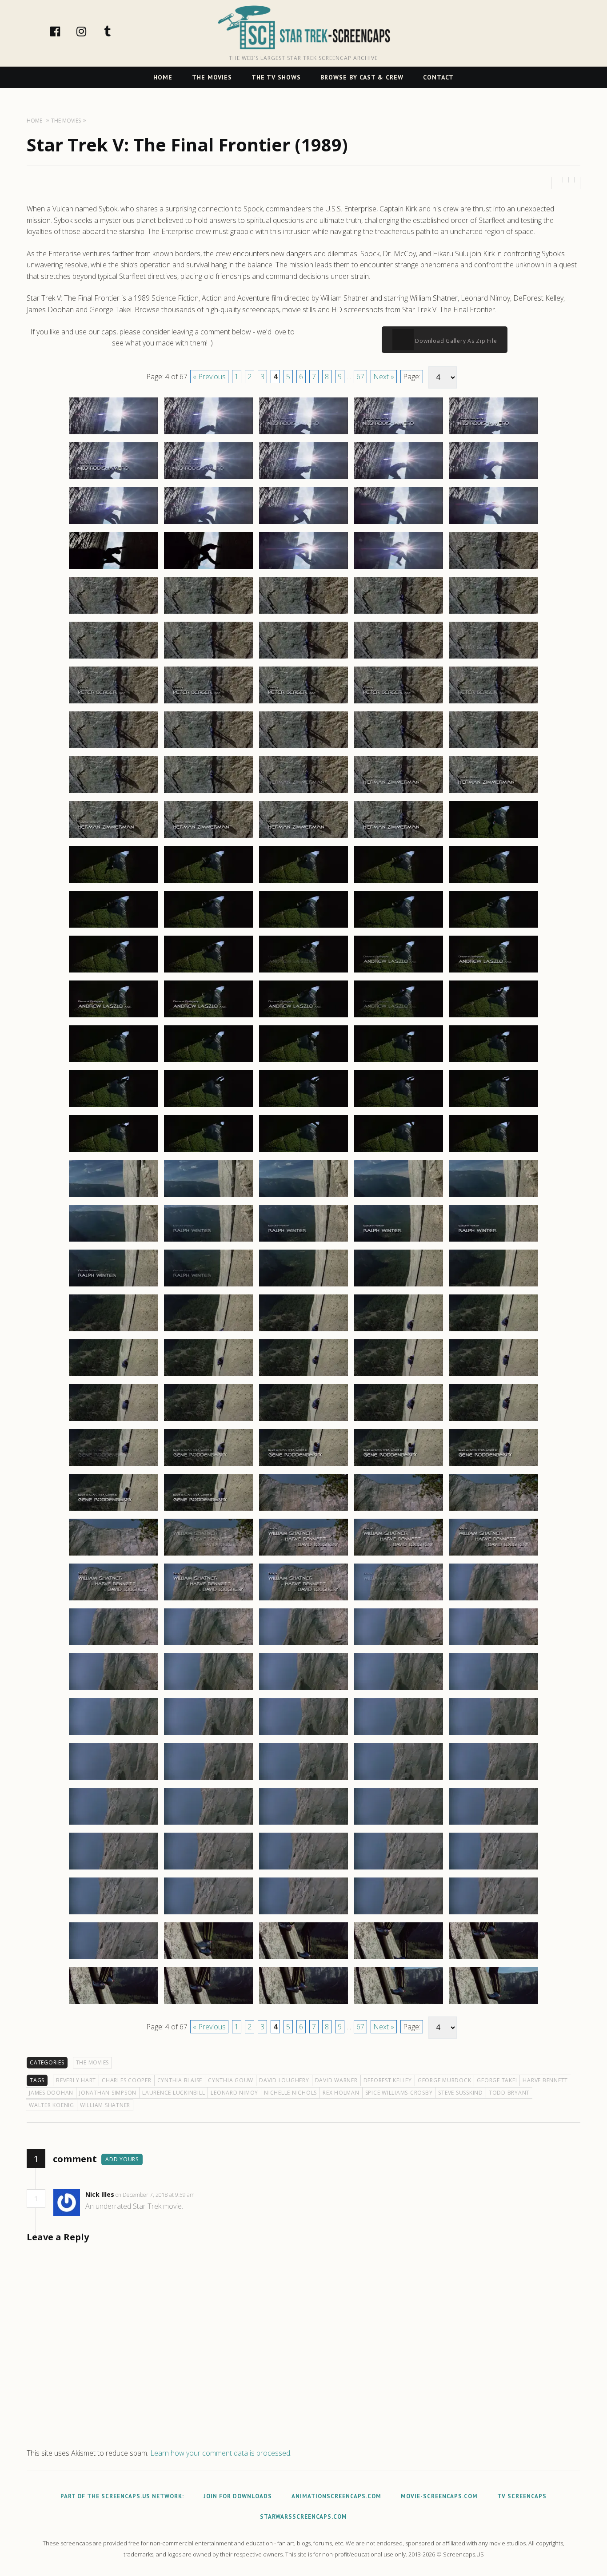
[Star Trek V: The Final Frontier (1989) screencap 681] (113, 1690)
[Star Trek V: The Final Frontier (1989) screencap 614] (399, 1062)
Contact (438, 77)
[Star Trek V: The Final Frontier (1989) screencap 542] (208, 434)
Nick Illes (100, 2194)
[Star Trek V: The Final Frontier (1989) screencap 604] (399, 972)
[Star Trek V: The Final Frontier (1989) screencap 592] (208, 882)
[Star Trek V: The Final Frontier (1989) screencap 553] (303, 524)
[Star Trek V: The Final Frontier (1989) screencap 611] (113, 1062)
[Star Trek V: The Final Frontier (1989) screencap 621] (113, 1151)
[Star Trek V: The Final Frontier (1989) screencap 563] (303, 613)
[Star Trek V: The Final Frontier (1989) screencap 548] (303, 479)
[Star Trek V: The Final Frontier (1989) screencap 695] (494, 1779)
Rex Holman (341, 2093)
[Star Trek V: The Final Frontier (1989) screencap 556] (113, 568)
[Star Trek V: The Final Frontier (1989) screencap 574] (399, 703)
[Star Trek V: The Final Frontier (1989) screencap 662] (208, 1510)
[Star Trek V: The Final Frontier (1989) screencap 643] (303, 1331)
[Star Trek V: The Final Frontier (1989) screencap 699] (399, 1824)
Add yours (122, 2159)
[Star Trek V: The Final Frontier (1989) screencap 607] (208, 1017)
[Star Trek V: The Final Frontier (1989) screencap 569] (399, 658)
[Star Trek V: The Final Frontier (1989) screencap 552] (208, 524)
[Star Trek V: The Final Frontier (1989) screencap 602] (208, 972)
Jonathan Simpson (108, 2093)
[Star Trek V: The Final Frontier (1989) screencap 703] (303, 1869)
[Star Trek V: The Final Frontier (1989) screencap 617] (208, 1107)
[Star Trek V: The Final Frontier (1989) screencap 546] (113, 479)
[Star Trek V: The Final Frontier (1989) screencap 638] (303, 1286)
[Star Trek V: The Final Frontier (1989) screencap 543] (303, 434)
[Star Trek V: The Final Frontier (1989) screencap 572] (208, 703)
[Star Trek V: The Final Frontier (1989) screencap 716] (113, 2004)
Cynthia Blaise (180, 2080)
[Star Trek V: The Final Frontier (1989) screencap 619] (399, 1107)
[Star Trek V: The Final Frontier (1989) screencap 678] (303, 1645)
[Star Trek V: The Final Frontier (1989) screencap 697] (208, 1824)
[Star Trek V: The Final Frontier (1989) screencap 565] (494, 613)
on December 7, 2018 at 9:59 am (156, 2195)
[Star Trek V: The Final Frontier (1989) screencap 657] (208, 1465)
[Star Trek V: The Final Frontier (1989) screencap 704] (399, 1869)
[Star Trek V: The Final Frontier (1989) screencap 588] (303, 837)
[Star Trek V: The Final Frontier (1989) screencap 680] (494, 1645)
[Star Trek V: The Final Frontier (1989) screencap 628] (303, 1196)
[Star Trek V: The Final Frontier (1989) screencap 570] (494, 658)
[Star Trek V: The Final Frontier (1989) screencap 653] (303, 1421)
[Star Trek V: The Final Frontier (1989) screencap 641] (113, 1331)
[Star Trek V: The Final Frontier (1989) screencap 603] (303, 972)
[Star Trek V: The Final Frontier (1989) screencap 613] (303, 1062)
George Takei (497, 2080)
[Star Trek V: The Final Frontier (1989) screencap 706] (113, 1914)
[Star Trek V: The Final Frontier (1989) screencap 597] (208, 927)
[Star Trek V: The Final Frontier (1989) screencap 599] (399, 927)
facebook (64, 31)
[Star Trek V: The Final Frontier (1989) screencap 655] (494, 1421)
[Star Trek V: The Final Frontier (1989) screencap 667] (208, 1555)
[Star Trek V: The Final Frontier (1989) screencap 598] (303, 927)
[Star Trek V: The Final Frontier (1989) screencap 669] (399, 1555)
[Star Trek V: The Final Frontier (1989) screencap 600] (494, 927)
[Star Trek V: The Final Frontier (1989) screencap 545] (494, 434)
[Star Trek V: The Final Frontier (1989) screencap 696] (113, 1824)
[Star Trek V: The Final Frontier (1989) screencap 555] (494, 524)
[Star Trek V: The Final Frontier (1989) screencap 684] (399, 1690)
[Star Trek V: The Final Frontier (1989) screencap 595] (494, 882)
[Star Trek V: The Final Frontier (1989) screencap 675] (494, 1600)
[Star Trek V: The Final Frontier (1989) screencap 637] (208, 1286)
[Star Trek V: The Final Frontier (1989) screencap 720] (494, 2004)
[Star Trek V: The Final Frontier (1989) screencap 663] (303, 1510)
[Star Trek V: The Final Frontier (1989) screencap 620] (494, 1107)
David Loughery (284, 2080)
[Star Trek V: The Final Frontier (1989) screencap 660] (494, 1465)
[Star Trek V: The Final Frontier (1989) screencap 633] (303, 1241)
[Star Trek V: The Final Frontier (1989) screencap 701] (113, 1869)
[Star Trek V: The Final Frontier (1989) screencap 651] (113, 1421)
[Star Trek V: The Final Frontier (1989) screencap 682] (208, 1690)
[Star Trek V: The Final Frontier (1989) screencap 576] (113, 748)
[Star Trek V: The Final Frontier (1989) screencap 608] (303, 1017)
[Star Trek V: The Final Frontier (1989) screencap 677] (208, 1645)
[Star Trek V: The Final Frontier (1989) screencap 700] (494, 1824)
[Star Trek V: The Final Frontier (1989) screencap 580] (494, 748)
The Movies (212, 77)
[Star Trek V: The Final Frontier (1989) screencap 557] (208, 568)
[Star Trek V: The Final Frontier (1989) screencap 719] (399, 2004)
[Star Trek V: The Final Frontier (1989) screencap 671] (113, 1600)
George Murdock (445, 2080)
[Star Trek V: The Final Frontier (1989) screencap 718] (303, 2004)
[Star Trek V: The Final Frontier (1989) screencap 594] (399, 882)
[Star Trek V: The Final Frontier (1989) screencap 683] (303, 1690)
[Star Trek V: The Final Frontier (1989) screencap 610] (494, 1017)
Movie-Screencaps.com (439, 2496)
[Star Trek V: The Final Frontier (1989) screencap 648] (303, 1376)
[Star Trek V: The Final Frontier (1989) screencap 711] (113, 1959)
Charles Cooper (127, 2080)
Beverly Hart (76, 2080)
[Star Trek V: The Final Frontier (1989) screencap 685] (494, 1690)
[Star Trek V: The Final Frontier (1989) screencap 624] (399, 1151)
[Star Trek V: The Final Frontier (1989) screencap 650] (494, 1376)
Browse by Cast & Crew (362, 77)
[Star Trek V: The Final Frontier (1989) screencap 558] (303, 568)
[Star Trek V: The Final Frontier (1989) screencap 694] (399, 1779)
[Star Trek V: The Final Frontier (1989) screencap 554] (399, 524)
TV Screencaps (522, 2496)
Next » (384, 377)
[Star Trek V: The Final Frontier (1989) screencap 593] (303, 882)
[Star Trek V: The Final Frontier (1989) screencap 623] (303, 1151)
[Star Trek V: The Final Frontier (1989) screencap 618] (303, 1107)
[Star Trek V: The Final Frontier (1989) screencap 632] (208, 1241)
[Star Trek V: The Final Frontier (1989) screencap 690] (494, 1735)
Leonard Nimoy (234, 2093)
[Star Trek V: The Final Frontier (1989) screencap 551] (113, 524)
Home (163, 77)
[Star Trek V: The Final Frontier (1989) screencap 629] (399, 1196)
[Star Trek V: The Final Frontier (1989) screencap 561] (113, 613)
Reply (208, 2195)
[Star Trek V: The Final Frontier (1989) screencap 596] (113, 927)
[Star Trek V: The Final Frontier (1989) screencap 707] (208, 1914)
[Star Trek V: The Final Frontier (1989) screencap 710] (494, 1914)
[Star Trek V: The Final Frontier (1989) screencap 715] (494, 1959)
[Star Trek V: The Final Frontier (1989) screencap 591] (113, 882)
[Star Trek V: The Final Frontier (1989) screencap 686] (113, 1735)
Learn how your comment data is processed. (221, 2453)
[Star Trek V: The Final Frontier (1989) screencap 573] (303, 703)
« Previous (209, 377)
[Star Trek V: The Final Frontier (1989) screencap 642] (208, 1331)
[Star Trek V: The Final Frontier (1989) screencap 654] (399, 1421)
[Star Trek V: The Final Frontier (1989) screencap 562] (208, 613)
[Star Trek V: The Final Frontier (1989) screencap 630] (494, 1196)
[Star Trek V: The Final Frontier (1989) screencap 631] (113, 1241)
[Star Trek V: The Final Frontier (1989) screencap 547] (208, 479)
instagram (91, 31)
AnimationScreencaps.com (336, 2496)
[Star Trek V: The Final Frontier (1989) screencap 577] (208, 748)
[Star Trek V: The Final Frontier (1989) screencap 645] (494, 1331)
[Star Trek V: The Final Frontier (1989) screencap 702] (208, 1869)
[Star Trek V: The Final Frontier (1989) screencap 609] (399, 1017)
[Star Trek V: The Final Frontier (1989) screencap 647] (208, 1376)
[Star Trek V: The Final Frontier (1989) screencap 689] (399, 1735)
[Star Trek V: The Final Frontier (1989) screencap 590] (494, 837)
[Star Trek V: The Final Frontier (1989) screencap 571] (113, 703)
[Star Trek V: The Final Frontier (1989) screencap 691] (113, 1779)
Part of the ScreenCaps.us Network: (122, 2496)
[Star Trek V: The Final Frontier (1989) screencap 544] (399, 434)
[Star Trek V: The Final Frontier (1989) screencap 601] (113, 972)
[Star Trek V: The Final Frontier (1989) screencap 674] (399, 1600)
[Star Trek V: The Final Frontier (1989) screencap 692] (208, 1779)
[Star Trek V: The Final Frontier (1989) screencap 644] (399, 1331)
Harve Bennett (545, 2080)
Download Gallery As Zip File (455, 341)
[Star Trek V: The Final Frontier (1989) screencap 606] (113, 1017)
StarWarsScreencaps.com (303, 2517)
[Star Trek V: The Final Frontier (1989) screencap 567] (208, 658)
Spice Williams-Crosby (399, 2093)
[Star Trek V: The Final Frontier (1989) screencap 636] (113, 1286)
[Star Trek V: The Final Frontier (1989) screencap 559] (399, 568)
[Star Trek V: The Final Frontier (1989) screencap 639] (399, 1286)
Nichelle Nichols (290, 2093)
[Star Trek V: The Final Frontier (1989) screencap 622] (208, 1151)
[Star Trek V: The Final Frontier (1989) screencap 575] (494, 703)
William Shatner (105, 2105)
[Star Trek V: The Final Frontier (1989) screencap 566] (113, 658)
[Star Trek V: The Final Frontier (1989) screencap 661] (113, 1510)
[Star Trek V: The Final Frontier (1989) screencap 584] (399, 793)
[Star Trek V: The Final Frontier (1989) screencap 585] (494, 793)
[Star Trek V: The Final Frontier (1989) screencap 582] (208, 793)
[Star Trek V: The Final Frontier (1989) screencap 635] (494, 1241)
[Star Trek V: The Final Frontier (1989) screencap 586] (113, 837)
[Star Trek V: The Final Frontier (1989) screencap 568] (303, 658)
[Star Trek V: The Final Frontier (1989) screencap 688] (303, 1735)
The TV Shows (276, 77)
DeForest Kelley (388, 2080)
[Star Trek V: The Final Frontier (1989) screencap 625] (494, 1151)
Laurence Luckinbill (174, 2093)
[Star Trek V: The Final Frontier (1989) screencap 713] (303, 1959)
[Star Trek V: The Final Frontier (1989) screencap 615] (494, 1062)
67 (360, 377)
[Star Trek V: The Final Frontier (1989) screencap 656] (113, 1465)
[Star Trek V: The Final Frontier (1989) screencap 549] (399, 479)
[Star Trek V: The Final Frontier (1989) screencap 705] (494, 1869)
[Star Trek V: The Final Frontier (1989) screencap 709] (399, 1914)
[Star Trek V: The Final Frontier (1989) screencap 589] (399, 837)
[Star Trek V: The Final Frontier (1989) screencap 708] (303, 1914)
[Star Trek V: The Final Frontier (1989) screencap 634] (399, 1241)
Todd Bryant (509, 2093)
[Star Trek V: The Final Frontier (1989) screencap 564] (399, 613)
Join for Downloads (238, 2496)
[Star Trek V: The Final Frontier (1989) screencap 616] (113, 1107)
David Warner (336, 2080)
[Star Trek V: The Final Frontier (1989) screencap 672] (208, 1600)
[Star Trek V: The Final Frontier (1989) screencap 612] (208, 1062)
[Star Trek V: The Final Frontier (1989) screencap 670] (494, 1555)
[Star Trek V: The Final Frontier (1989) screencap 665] (494, 1510)
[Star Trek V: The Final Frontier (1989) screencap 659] (399, 1465)
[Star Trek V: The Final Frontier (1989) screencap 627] (208, 1196)
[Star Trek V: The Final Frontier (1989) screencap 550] (494, 479)
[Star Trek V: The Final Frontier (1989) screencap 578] (303, 748)
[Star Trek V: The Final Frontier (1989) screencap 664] (399, 1510)
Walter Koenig (52, 2105)
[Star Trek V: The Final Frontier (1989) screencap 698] (303, 1824)
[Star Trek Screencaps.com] (303, 28)
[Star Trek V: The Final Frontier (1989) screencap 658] (303, 1465)
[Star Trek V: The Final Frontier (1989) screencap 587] (208, 837)
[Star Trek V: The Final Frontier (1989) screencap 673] (303, 1600)
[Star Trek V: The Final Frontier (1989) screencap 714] (399, 1959)
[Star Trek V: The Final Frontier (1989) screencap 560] (494, 568)
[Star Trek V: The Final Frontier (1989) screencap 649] (399, 1376)
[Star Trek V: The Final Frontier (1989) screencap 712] (208, 1959)
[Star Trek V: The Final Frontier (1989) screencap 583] (303, 793)
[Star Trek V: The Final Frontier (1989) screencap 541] (113, 434)
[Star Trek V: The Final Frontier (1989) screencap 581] (113, 793)
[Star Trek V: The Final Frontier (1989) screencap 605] (494, 972)
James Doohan (51, 2093)
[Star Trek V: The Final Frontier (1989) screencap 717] (208, 2004)
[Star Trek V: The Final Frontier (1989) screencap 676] (113, 1645)
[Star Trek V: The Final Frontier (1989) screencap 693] (303, 1779)
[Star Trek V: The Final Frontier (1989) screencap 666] (113, 1555)
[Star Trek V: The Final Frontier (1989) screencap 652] (208, 1421)
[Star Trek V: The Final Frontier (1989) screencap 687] (208, 1735)
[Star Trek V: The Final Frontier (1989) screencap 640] (494, 1286)
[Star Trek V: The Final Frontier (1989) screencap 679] (399, 1645)
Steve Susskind (461, 2093)
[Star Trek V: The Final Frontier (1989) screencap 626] (113, 1196)
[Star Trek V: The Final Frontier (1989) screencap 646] (113, 1376)
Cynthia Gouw (231, 2080)
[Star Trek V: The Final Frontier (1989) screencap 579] (399, 748)
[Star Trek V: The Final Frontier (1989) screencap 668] (303, 1555)
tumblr (117, 31)
